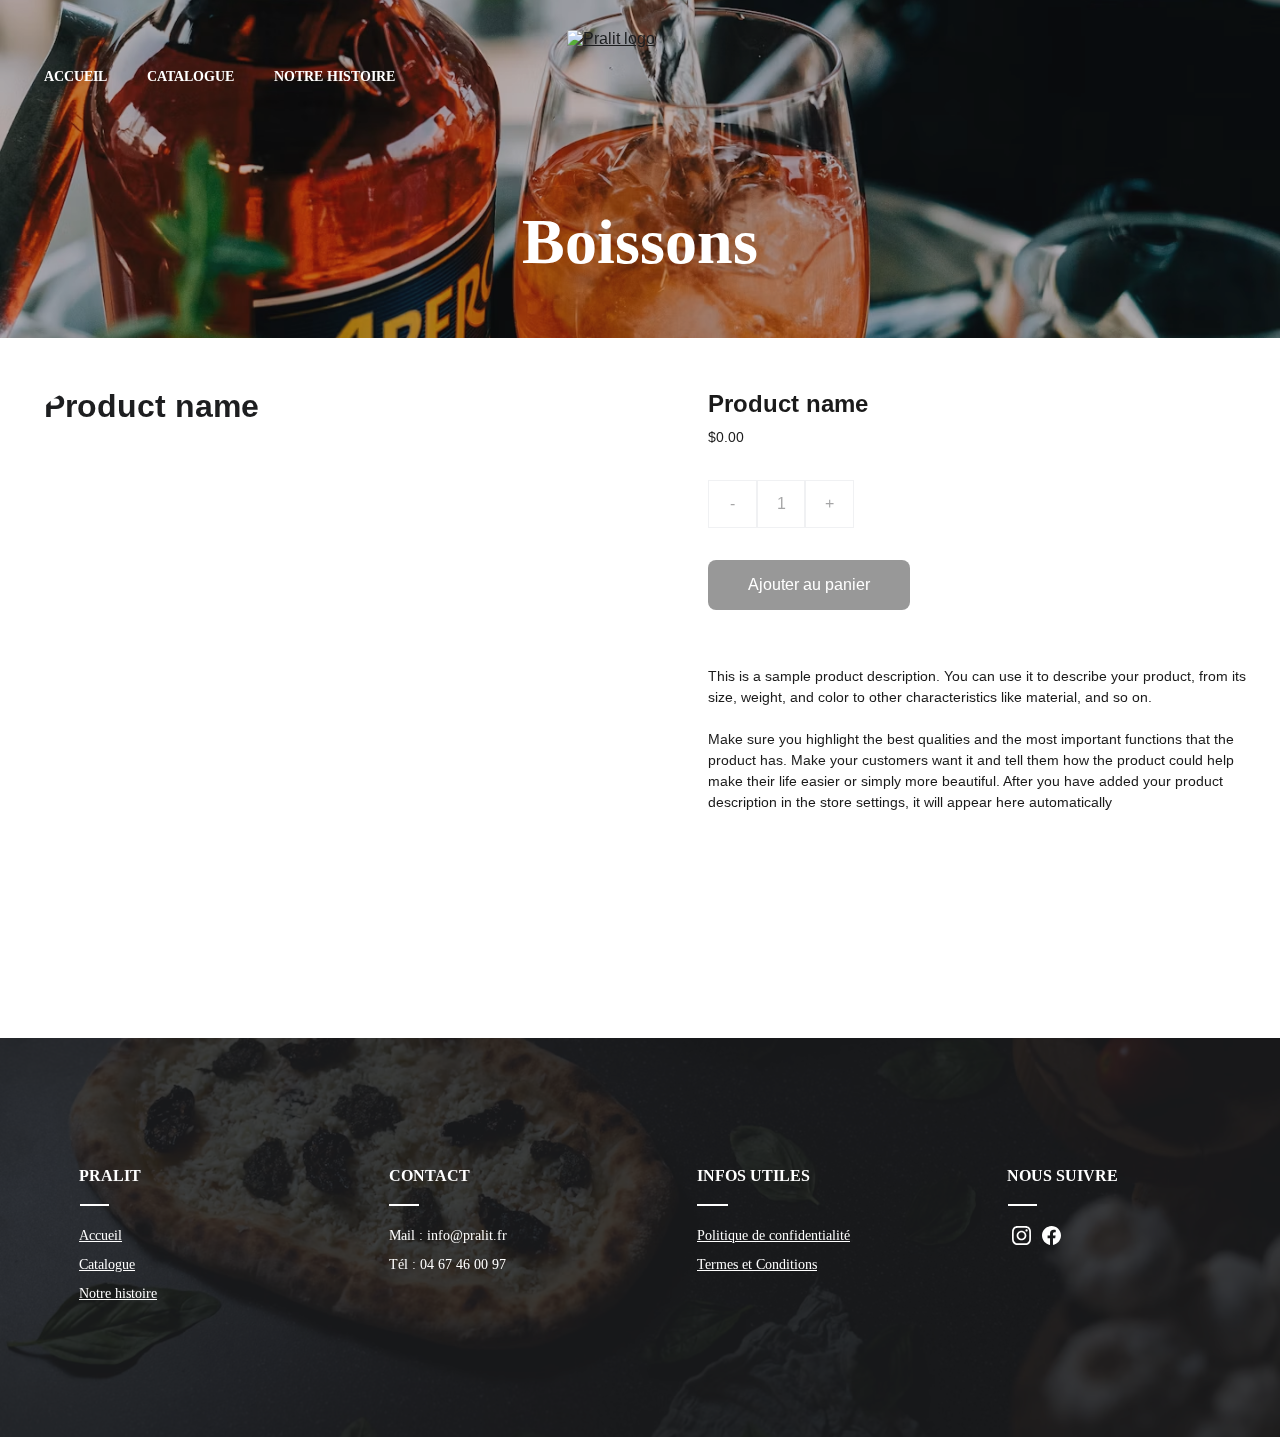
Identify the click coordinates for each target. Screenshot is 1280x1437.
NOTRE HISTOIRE (334, 76)
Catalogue (107, 1264)
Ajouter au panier (809, 584)
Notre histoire (118, 1293)
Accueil (100, 1235)
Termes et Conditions (757, 1264)
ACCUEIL (75, 76)
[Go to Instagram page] (1021, 1235)
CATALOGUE (190, 76)
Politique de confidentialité (773, 1235)
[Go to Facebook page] (1051, 1235)
